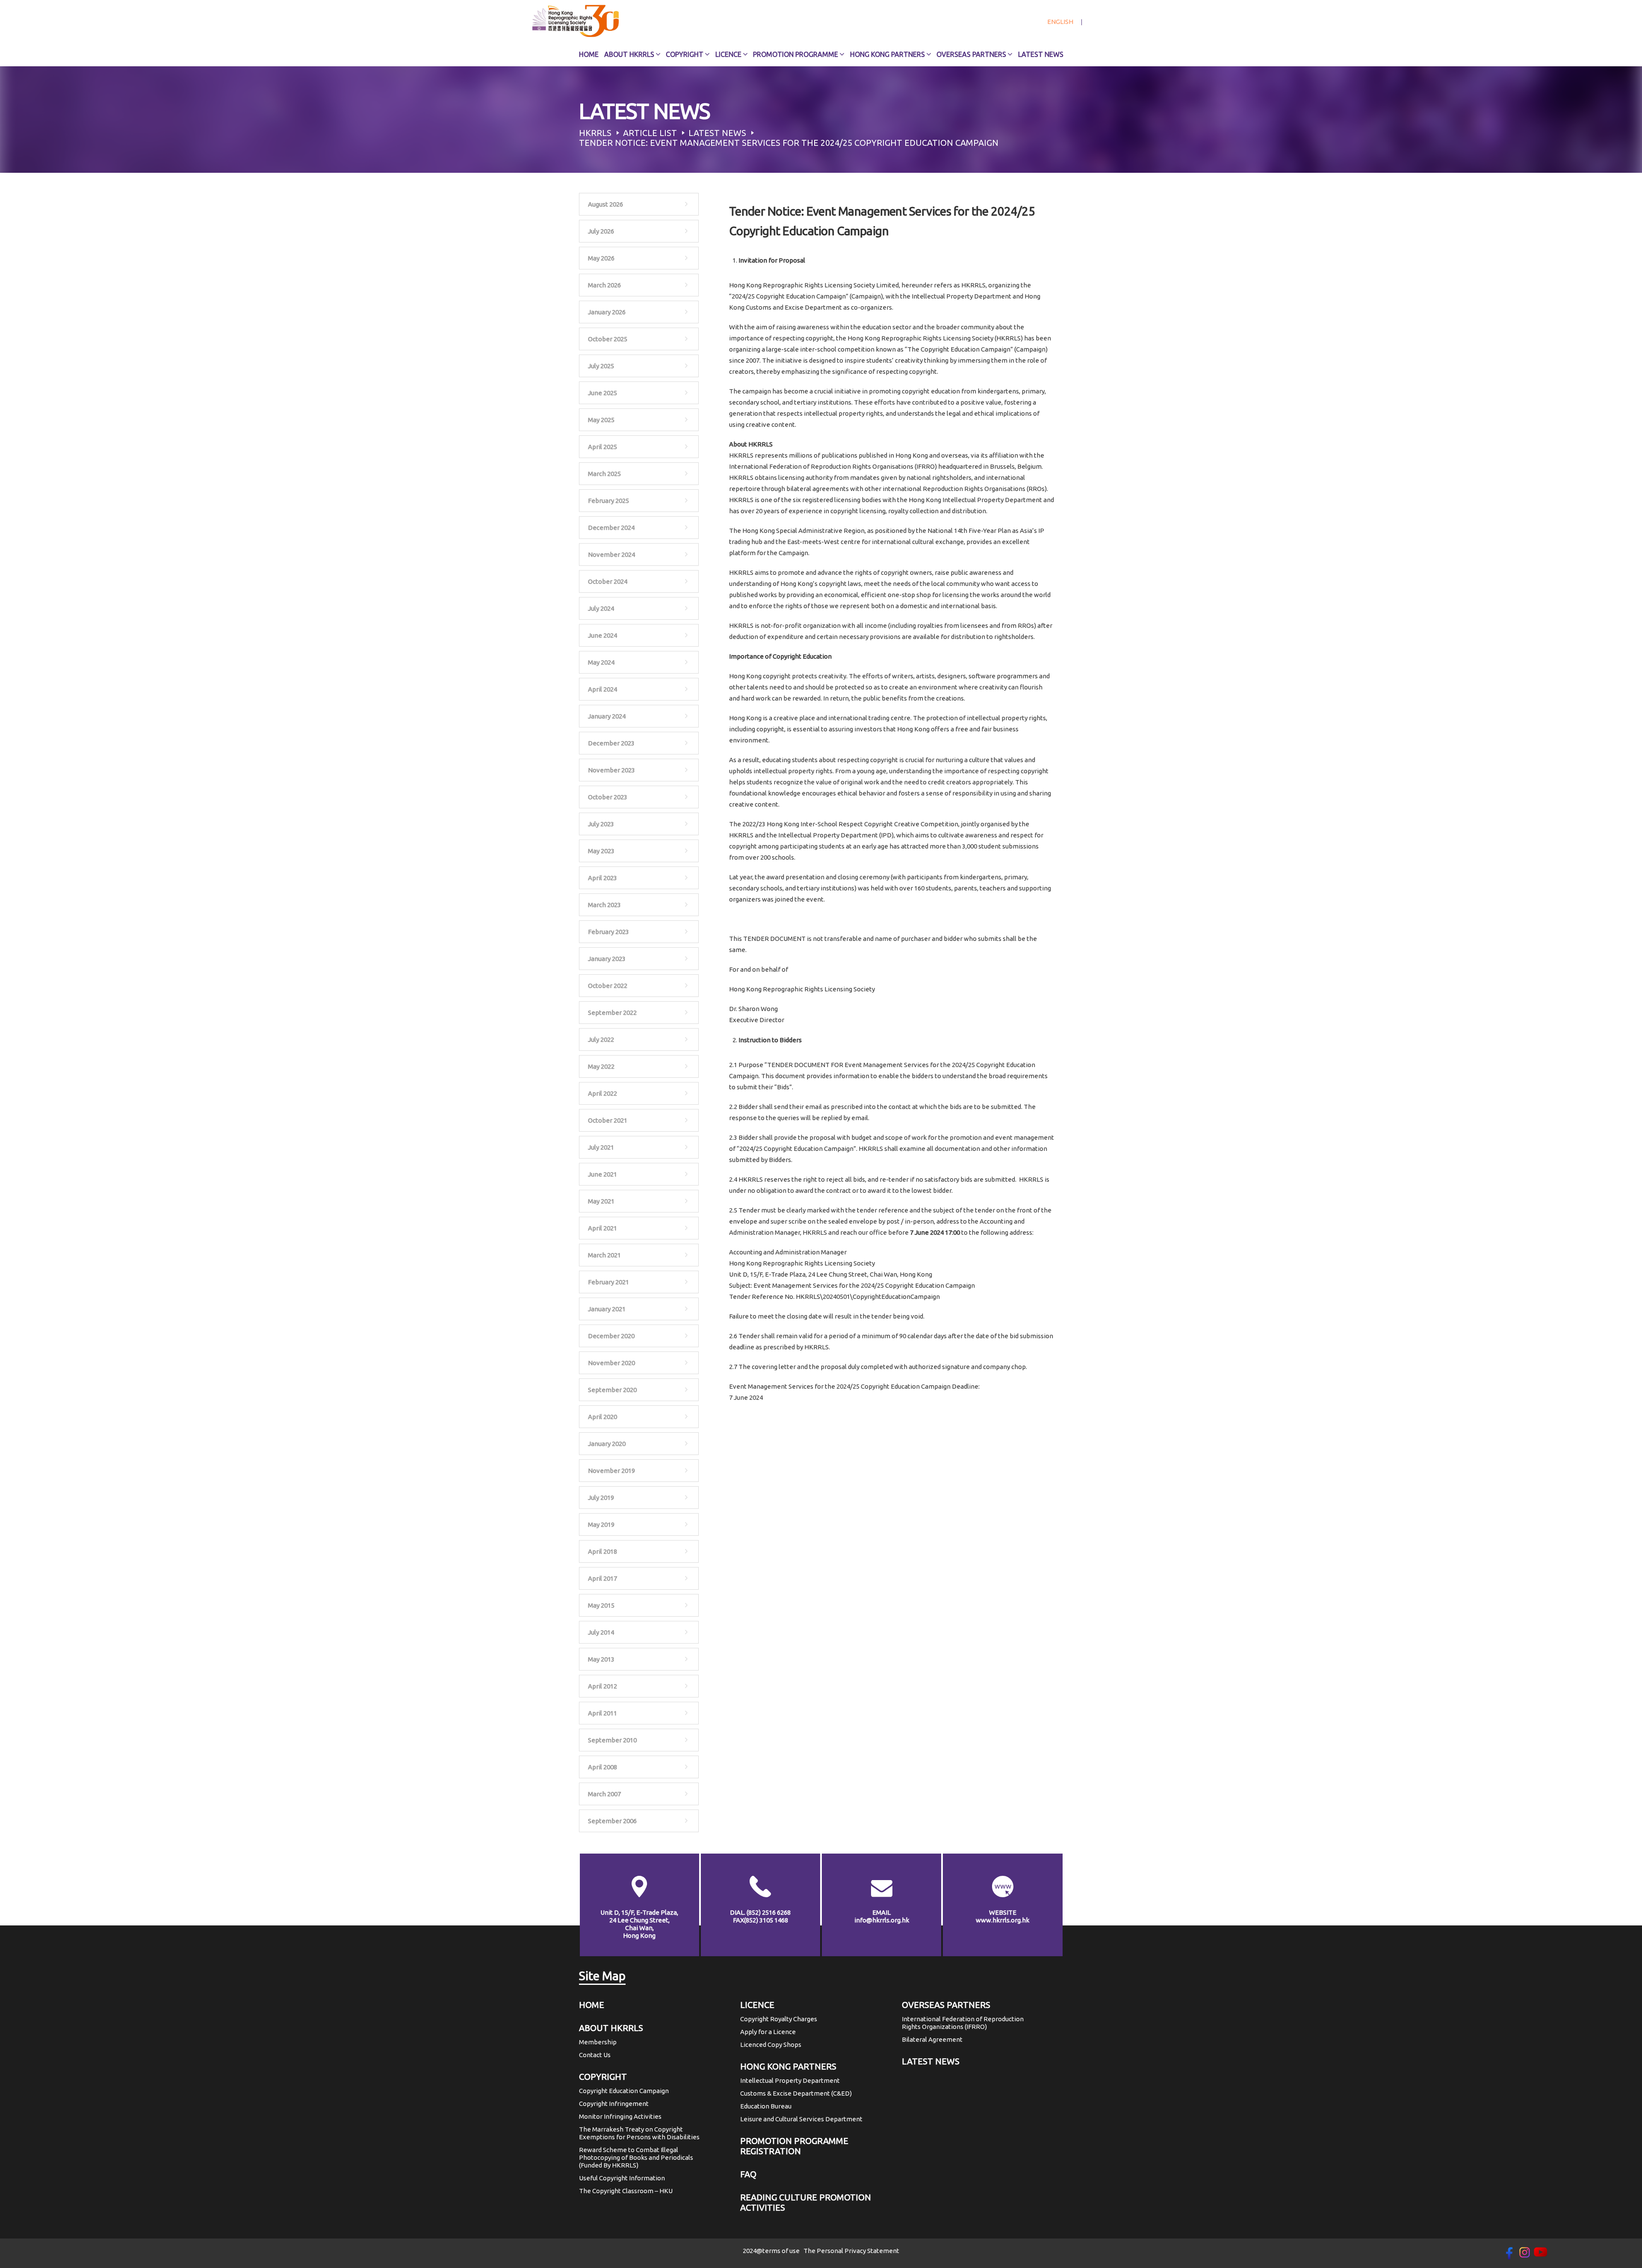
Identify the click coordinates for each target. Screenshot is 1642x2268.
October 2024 (608, 581)
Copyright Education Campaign (624, 2091)
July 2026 (601, 231)
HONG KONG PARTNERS (788, 2066)
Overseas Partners (971, 54)
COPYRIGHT (603, 2077)
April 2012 (602, 1686)
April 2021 (602, 1228)
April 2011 (602, 1713)
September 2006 (612, 1821)
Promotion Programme (796, 54)
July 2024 (601, 608)
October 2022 (608, 986)
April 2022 (602, 1093)
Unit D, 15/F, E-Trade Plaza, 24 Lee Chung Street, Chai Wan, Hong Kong (639, 1924)
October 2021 (608, 1120)
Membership (598, 2042)
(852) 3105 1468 (766, 1920)
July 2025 (601, 366)
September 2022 (612, 1013)
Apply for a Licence (768, 2032)
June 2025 (602, 393)
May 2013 (601, 1659)
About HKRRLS (629, 54)
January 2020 (607, 1444)
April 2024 (602, 689)
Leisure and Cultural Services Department (801, 2119)
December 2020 (611, 1336)
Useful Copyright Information (622, 2178)
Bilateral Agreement (932, 2039)
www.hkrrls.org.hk (1003, 1920)
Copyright (685, 54)
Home (589, 54)
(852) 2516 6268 (769, 1912)
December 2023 (611, 743)
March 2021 (604, 1255)
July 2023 (601, 824)
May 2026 (601, 258)
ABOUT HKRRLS (611, 2028)
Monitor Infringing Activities (620, 2116)
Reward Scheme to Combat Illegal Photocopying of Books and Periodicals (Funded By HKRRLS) (636, 2157)
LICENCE (757, 2005)
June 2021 (602, 1174)
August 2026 (605, 204)
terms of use (781, 2251)
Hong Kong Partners (887, 54)
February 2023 (608, 932)
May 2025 (601, 420)
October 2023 (608, 797)
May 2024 (601, 662)
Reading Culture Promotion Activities (806, 2202)
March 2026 (604, 285)
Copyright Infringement (614, 2104)
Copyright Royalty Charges (779, 2019)
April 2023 (602, 878)
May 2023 (601, 851)
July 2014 (601, 1632)
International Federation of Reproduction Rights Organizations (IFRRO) (963, 2023)
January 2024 (607, 716)
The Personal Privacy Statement (851, 2251)
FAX (760, 1920)
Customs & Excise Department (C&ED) (796, 2093)
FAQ (748, 2174)
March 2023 (604, 905)
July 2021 (601, 1147)
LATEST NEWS (931, 2061)
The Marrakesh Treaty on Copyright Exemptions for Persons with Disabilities (639, 2133)
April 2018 (602, 1551)
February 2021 (608, 1282)
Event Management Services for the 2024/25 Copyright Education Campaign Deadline (854, 1386)
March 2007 (604, 1794)
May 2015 (601, 1605)
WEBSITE (1003, 1912)
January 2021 (607, 1309)
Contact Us (595, 2055)
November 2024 (611, 554)
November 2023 (611, 770)
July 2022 (601, 1039)
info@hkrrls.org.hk (882, 1920)
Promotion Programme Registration (794, 2146)
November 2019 (611, 1471)
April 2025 (602, 447)
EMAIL (882, 1912)
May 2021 (601, 1201)
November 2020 (611, 1363)
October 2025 (608, 339)
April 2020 (602, 1417)
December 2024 (611, 528)
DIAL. (760, 1912)
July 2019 (601, 1498)
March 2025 (604, 474)
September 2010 (612, 1740)
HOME (592, 2005)
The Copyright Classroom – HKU (626, 2191)
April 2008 (602, 1767)
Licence (728, 54)
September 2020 (612, 1390)
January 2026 (607, 312)
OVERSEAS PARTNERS (946, 2005)
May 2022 (601, 1066)
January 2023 (607, 959)
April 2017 (602, 1578)
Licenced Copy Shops (771, 2045)
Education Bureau (766, 2106)
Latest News (1041, 54)
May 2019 (601, 1524)
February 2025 (608, 501)
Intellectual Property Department (790, 2080)
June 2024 (602, 635)
